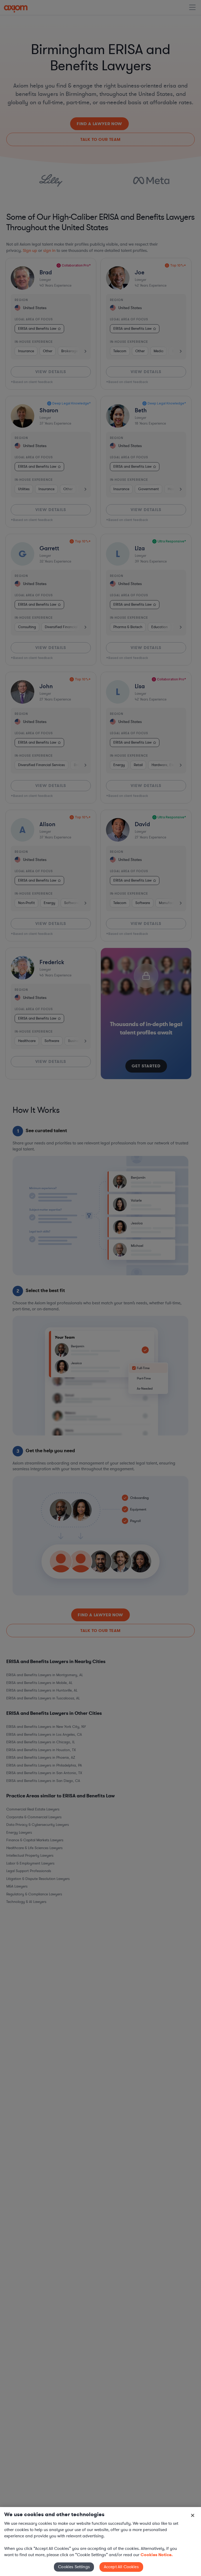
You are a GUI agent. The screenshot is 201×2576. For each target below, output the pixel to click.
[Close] (193, 2515)
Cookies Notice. (157, 2555)
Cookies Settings (74, 2567)
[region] (100, 2542)
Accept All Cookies (121, 2567)
